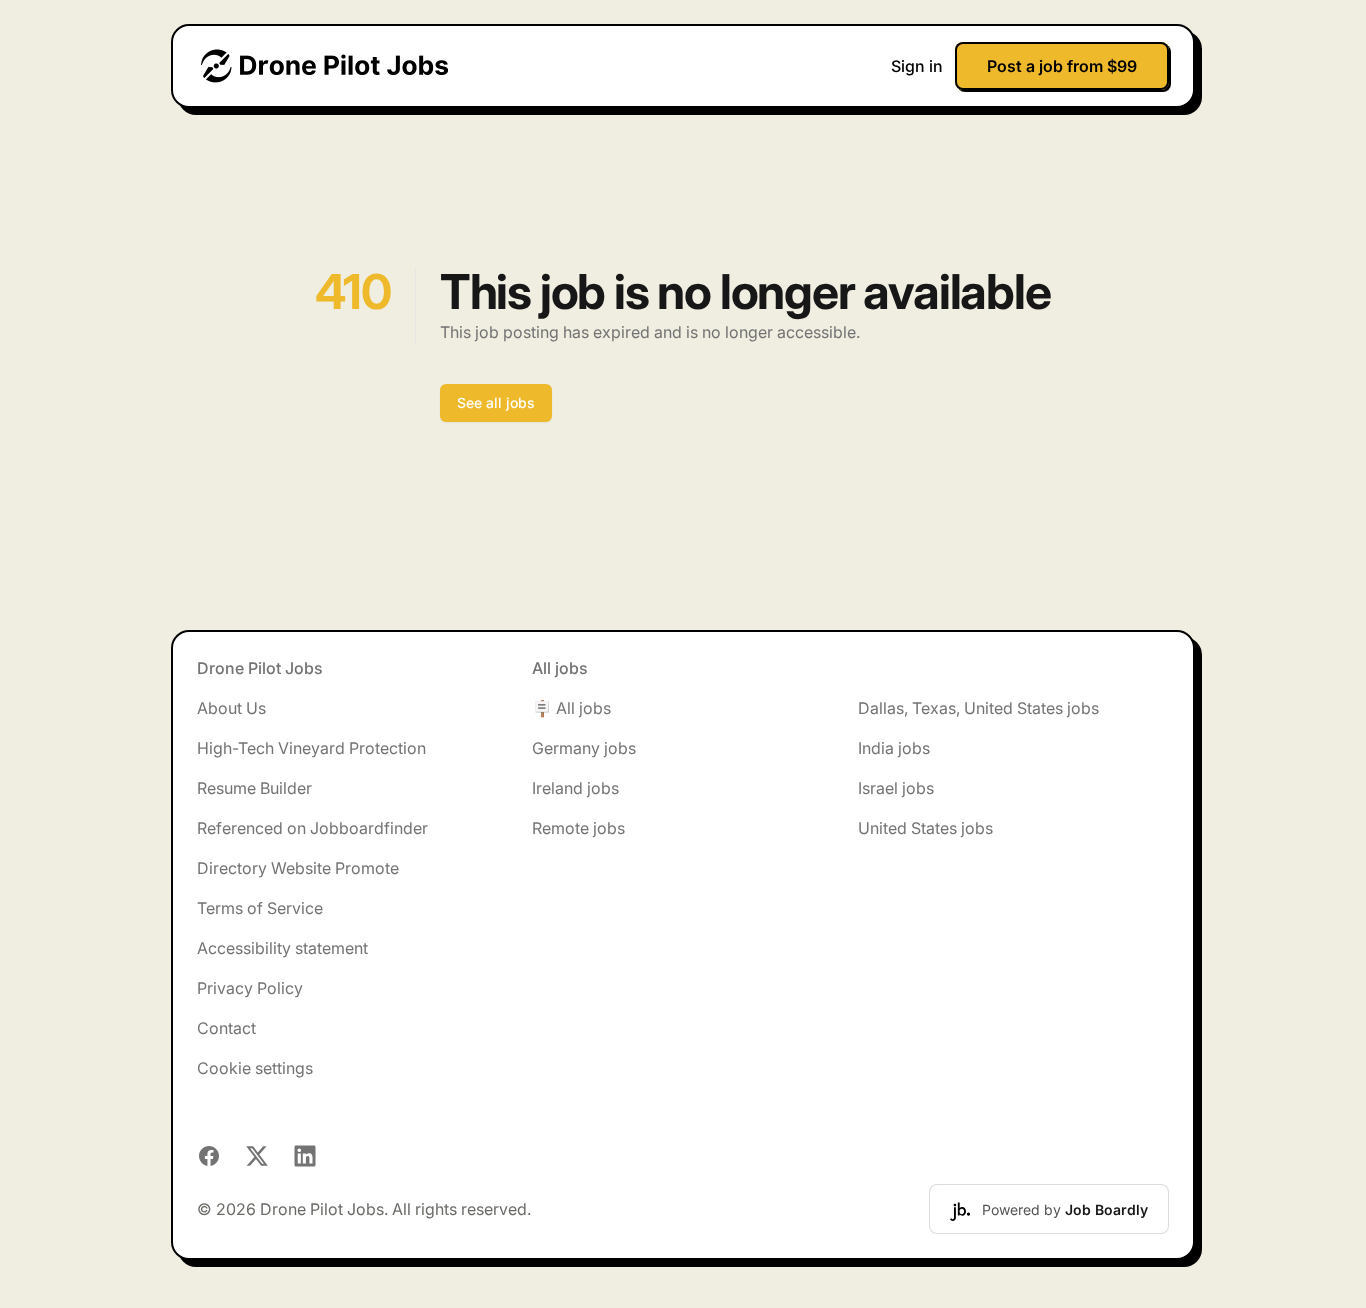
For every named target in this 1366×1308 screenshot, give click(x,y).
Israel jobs (896, 788)
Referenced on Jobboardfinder (312, 828)
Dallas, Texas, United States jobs (978, 708)
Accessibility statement (282, 948)
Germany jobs (584, 748)
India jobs (894, 748)
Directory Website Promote (298, 868)
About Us (231, 708)
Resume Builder (254, 788)
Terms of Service (260, 908)
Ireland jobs (575, 788)
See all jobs (496, 402)
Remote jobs (578, 828)
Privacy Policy (250, 988)
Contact (226, 1028)
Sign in (917, 66)
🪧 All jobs (571, 708)
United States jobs (925, 828)
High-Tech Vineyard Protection (311, 748)
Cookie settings (255, 1068)
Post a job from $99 (1062, 66)
